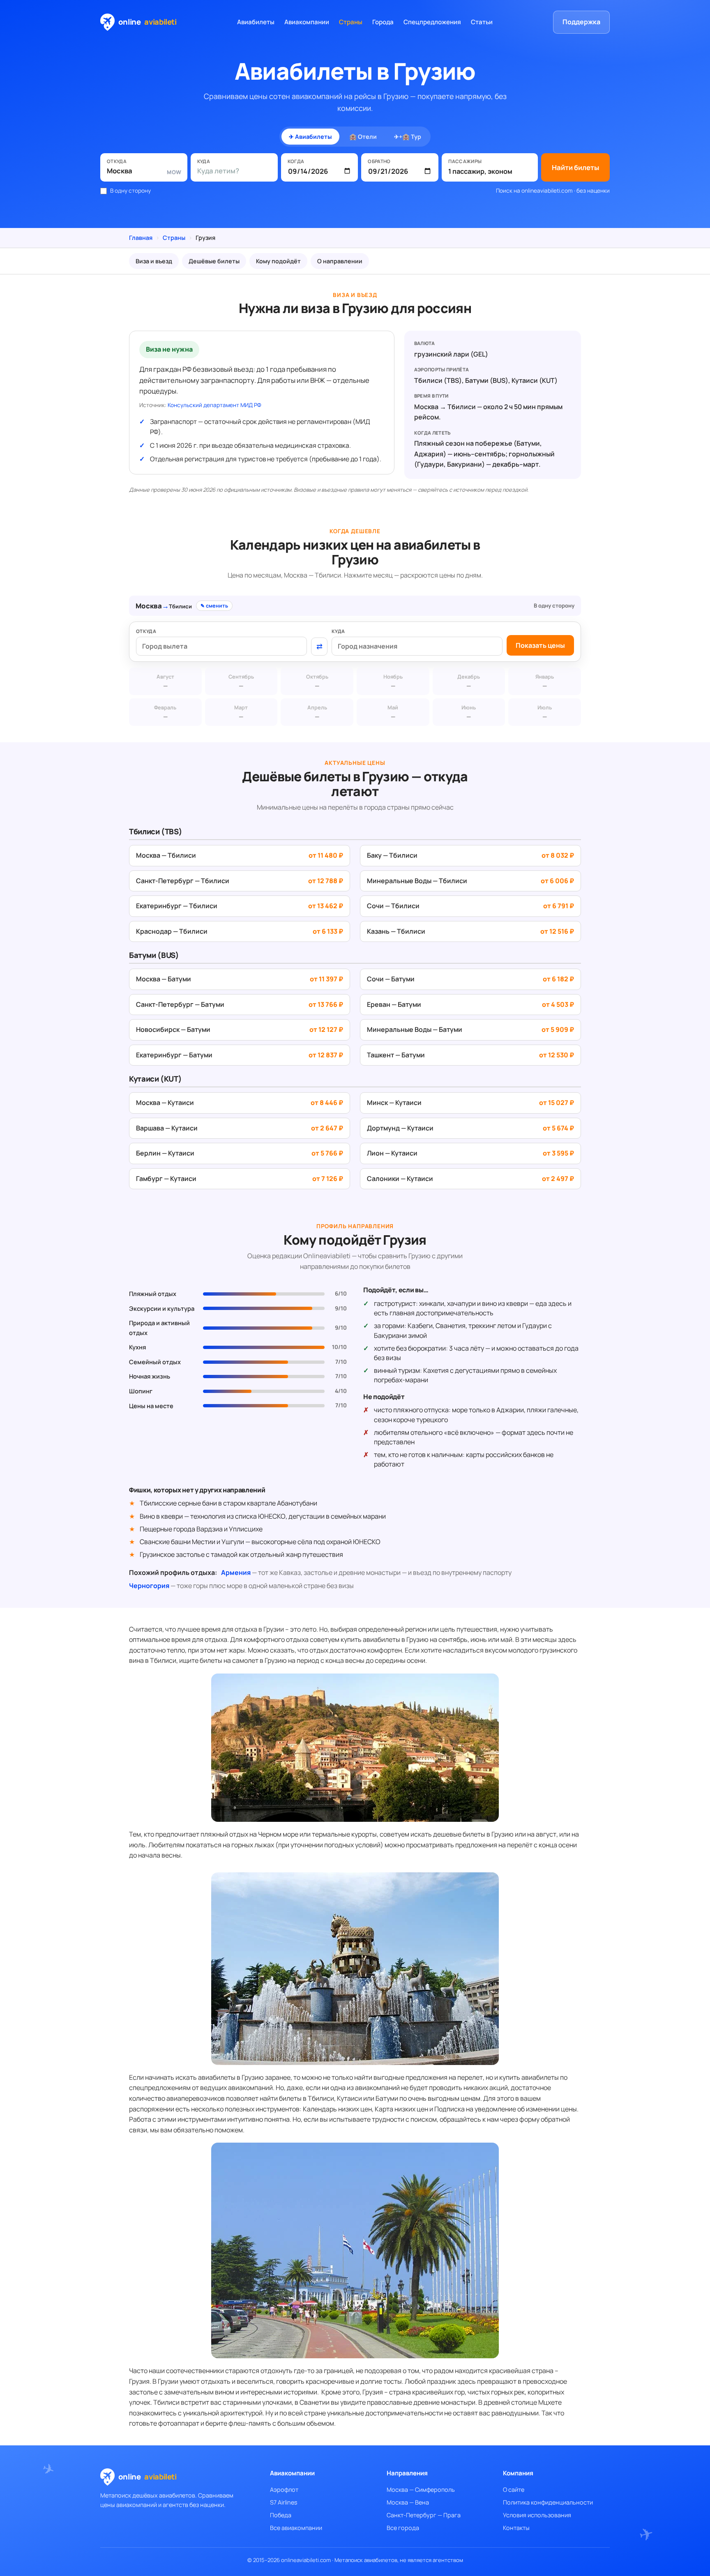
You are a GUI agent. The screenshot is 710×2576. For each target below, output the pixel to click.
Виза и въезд (154, 261)
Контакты (516, 2528)
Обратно (379, 161)
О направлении (340, 261)
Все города (403, 2528)
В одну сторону (130, 191)
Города (383, 22)
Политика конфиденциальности (548, 2502)
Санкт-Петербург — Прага (424, 2515)
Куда (204, 161)
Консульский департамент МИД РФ (214, 405)
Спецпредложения (432, 22)
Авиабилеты (256, 22)
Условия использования (537, 2515)
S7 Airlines (284, 2502)
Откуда (117, 161)
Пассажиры (465, 161)
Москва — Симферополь (421, 2490)
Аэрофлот (284, 2490)
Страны (351, 22)
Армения (236, 1572)
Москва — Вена (408, 2502)
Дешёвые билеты (214, 261)
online (148, 22)
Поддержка (581, 22)
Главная (141, 238)
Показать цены (540, 645)
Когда (296, 161)
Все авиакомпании (296, 2528)
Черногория (149, 1586)
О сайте (514, 2490)
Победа (281, 2515)
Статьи (482, 22)
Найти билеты (575, 167)
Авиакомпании (307, 22)
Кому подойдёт (278, 261)
